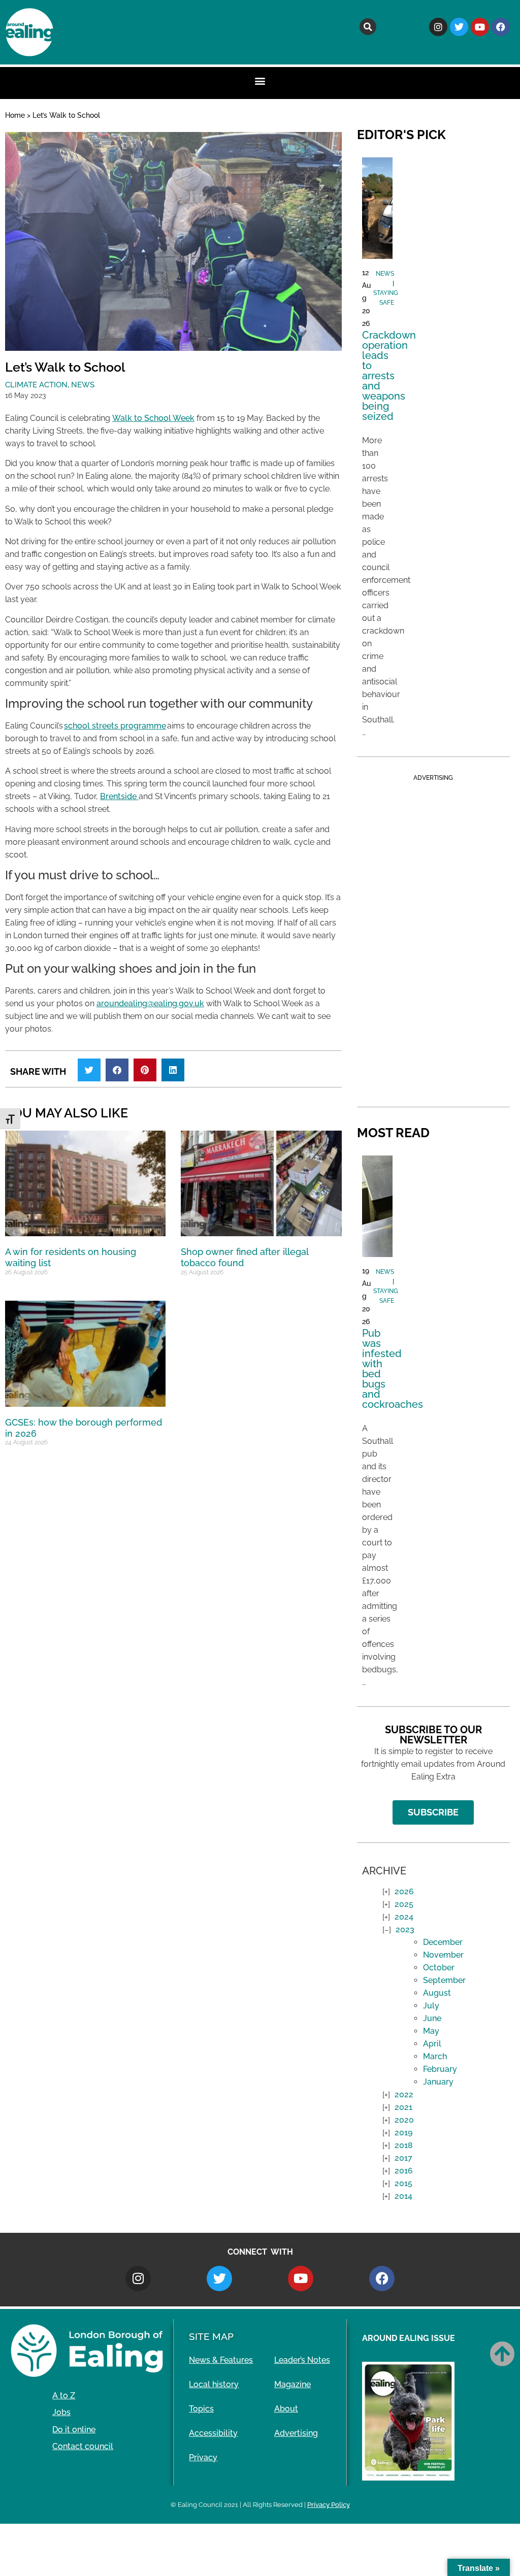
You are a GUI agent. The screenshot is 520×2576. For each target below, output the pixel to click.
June (432, 2018)
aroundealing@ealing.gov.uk (150, 1003)
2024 (404, 1917)
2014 (403, 2196)
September (444, 1980)
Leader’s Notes (302, 2360)
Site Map (211, 2336)
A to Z (64, 2396)
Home (15, 115)
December (443, 1942)
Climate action (36, 385)
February (440, 2069)
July (431, 2006)
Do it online (74, 2430)
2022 (404, 2094)
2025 (404, 1904)
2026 (404, 1891)
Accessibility (213, 2433)
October (439, 1968)
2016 (404, 2171)
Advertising (296, 2433)
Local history (214, 2384)
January (438, 2082)
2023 (405, 1929)
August (437, 1993)
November (443, 1955)
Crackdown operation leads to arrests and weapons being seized (389, 376)
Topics (201, 2409)
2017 (403, 2158)
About (286, 2409)
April (432, 2044)
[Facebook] (501, 27)
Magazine (292, 2384)
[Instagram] (438, 27)
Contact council (83, 2446)
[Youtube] (480, 27)
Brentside (119, 796)
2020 (404, 2120)
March (435, 2056)
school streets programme (115, 726)
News (83, 385)
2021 (403, 2107)
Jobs (61, 2412)
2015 (403, 2183)
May (431, 2031)
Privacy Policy (329, 2505)
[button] (368, 27)
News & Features (221, 2360)
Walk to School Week (153, 418)
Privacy (203, 2457)
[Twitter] (459, 27)
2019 (403, 2133)
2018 (404, 2145)
